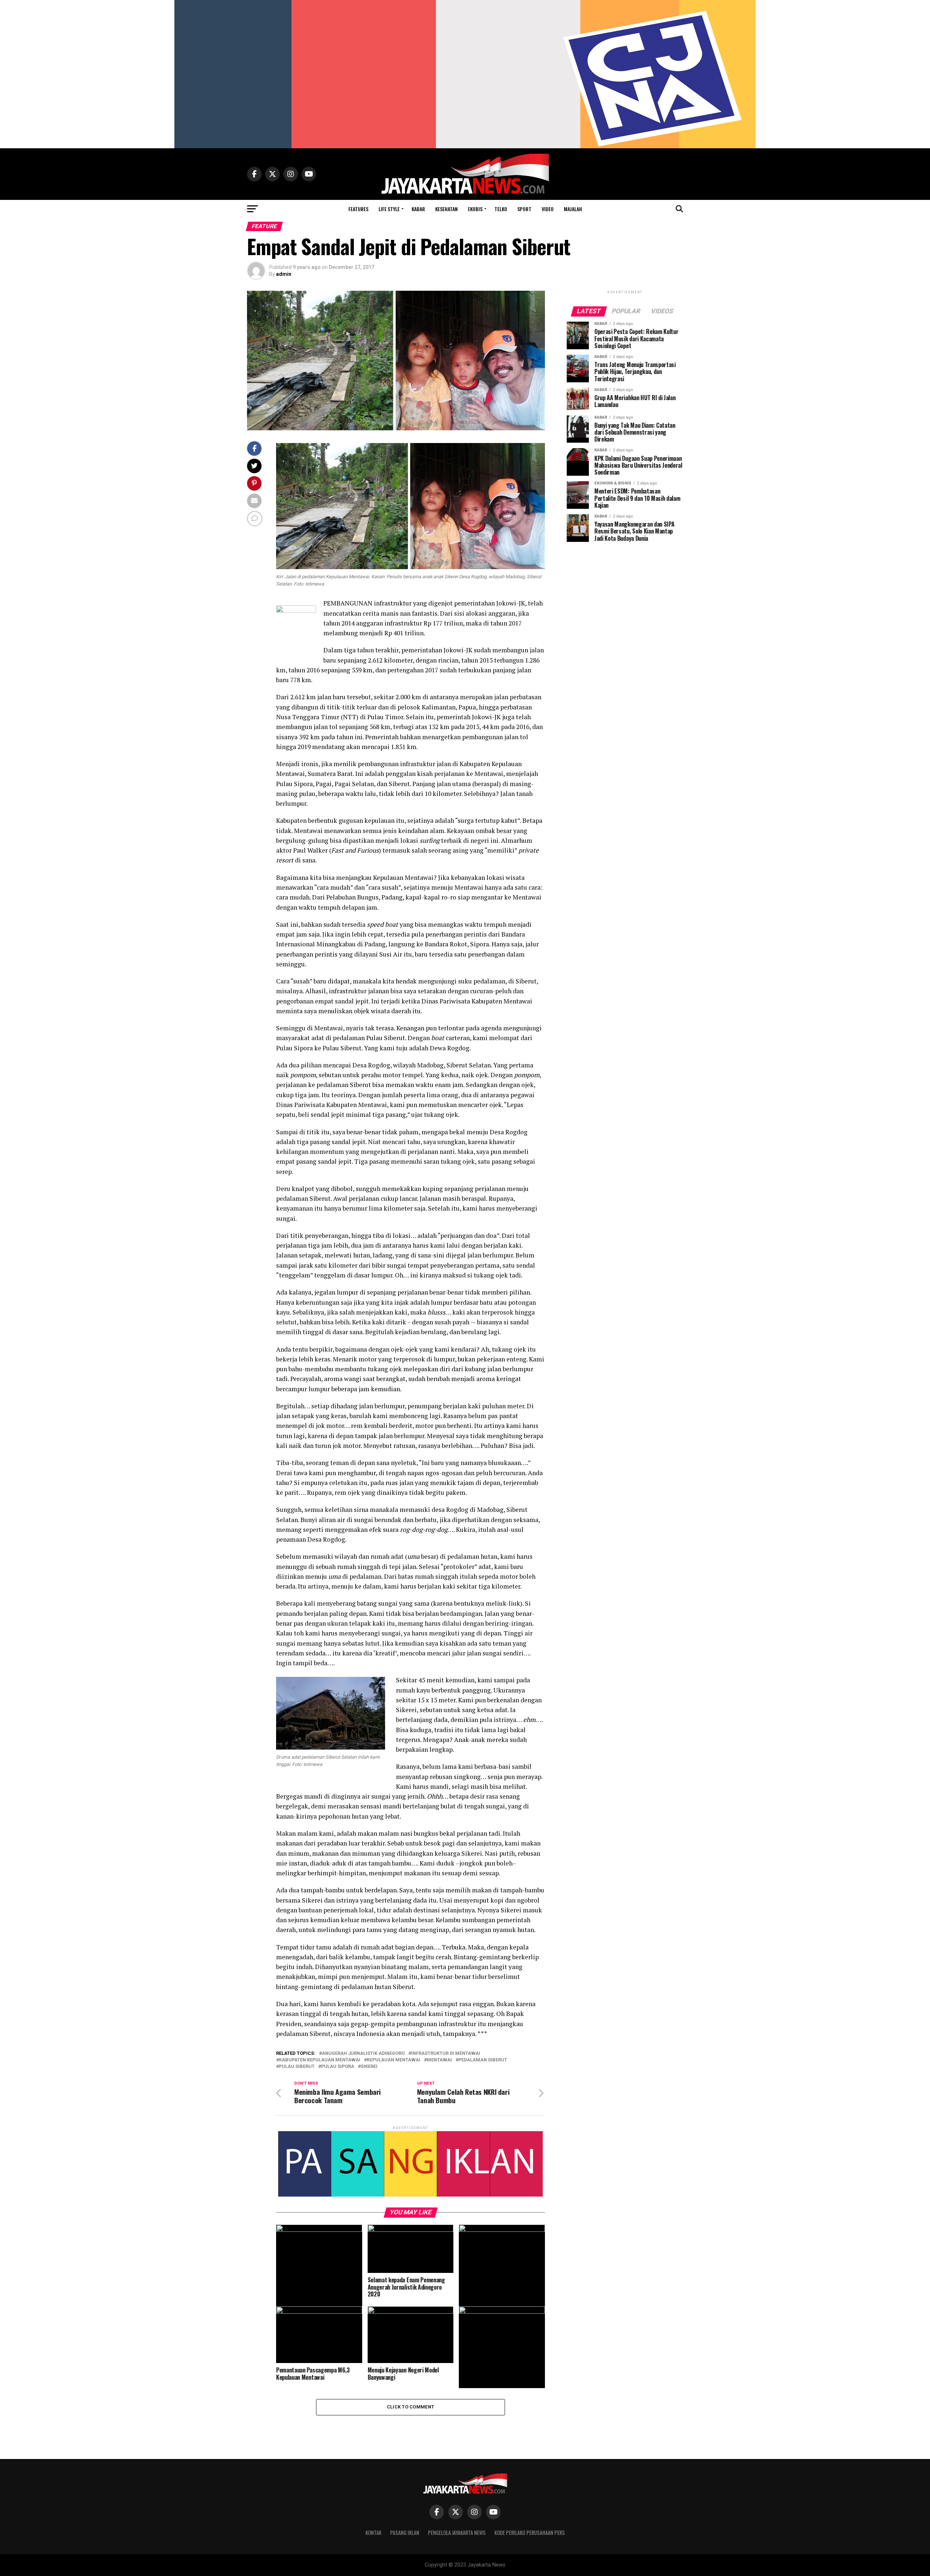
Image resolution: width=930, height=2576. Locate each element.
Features (358, 209)
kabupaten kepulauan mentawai (320, 2060)
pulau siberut (297, 2067)
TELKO (501, 209)
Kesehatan (446, 209)
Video (548, 209)
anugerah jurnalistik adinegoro (363, 2054)
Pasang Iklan (405, 2533)
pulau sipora (338, 2067)
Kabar (418, 209)
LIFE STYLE (389, 209)
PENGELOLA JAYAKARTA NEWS (457, 2533)
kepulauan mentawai (394, 2060)
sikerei (369, 2067)
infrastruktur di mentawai (446, 2054)
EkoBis (475, 209)
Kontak (373, 2533)
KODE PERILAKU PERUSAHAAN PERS (530, 2533)
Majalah (573, 209)
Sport (524, 209)
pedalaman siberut (483, 2060)
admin (284, 274)
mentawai (439, 2060)
